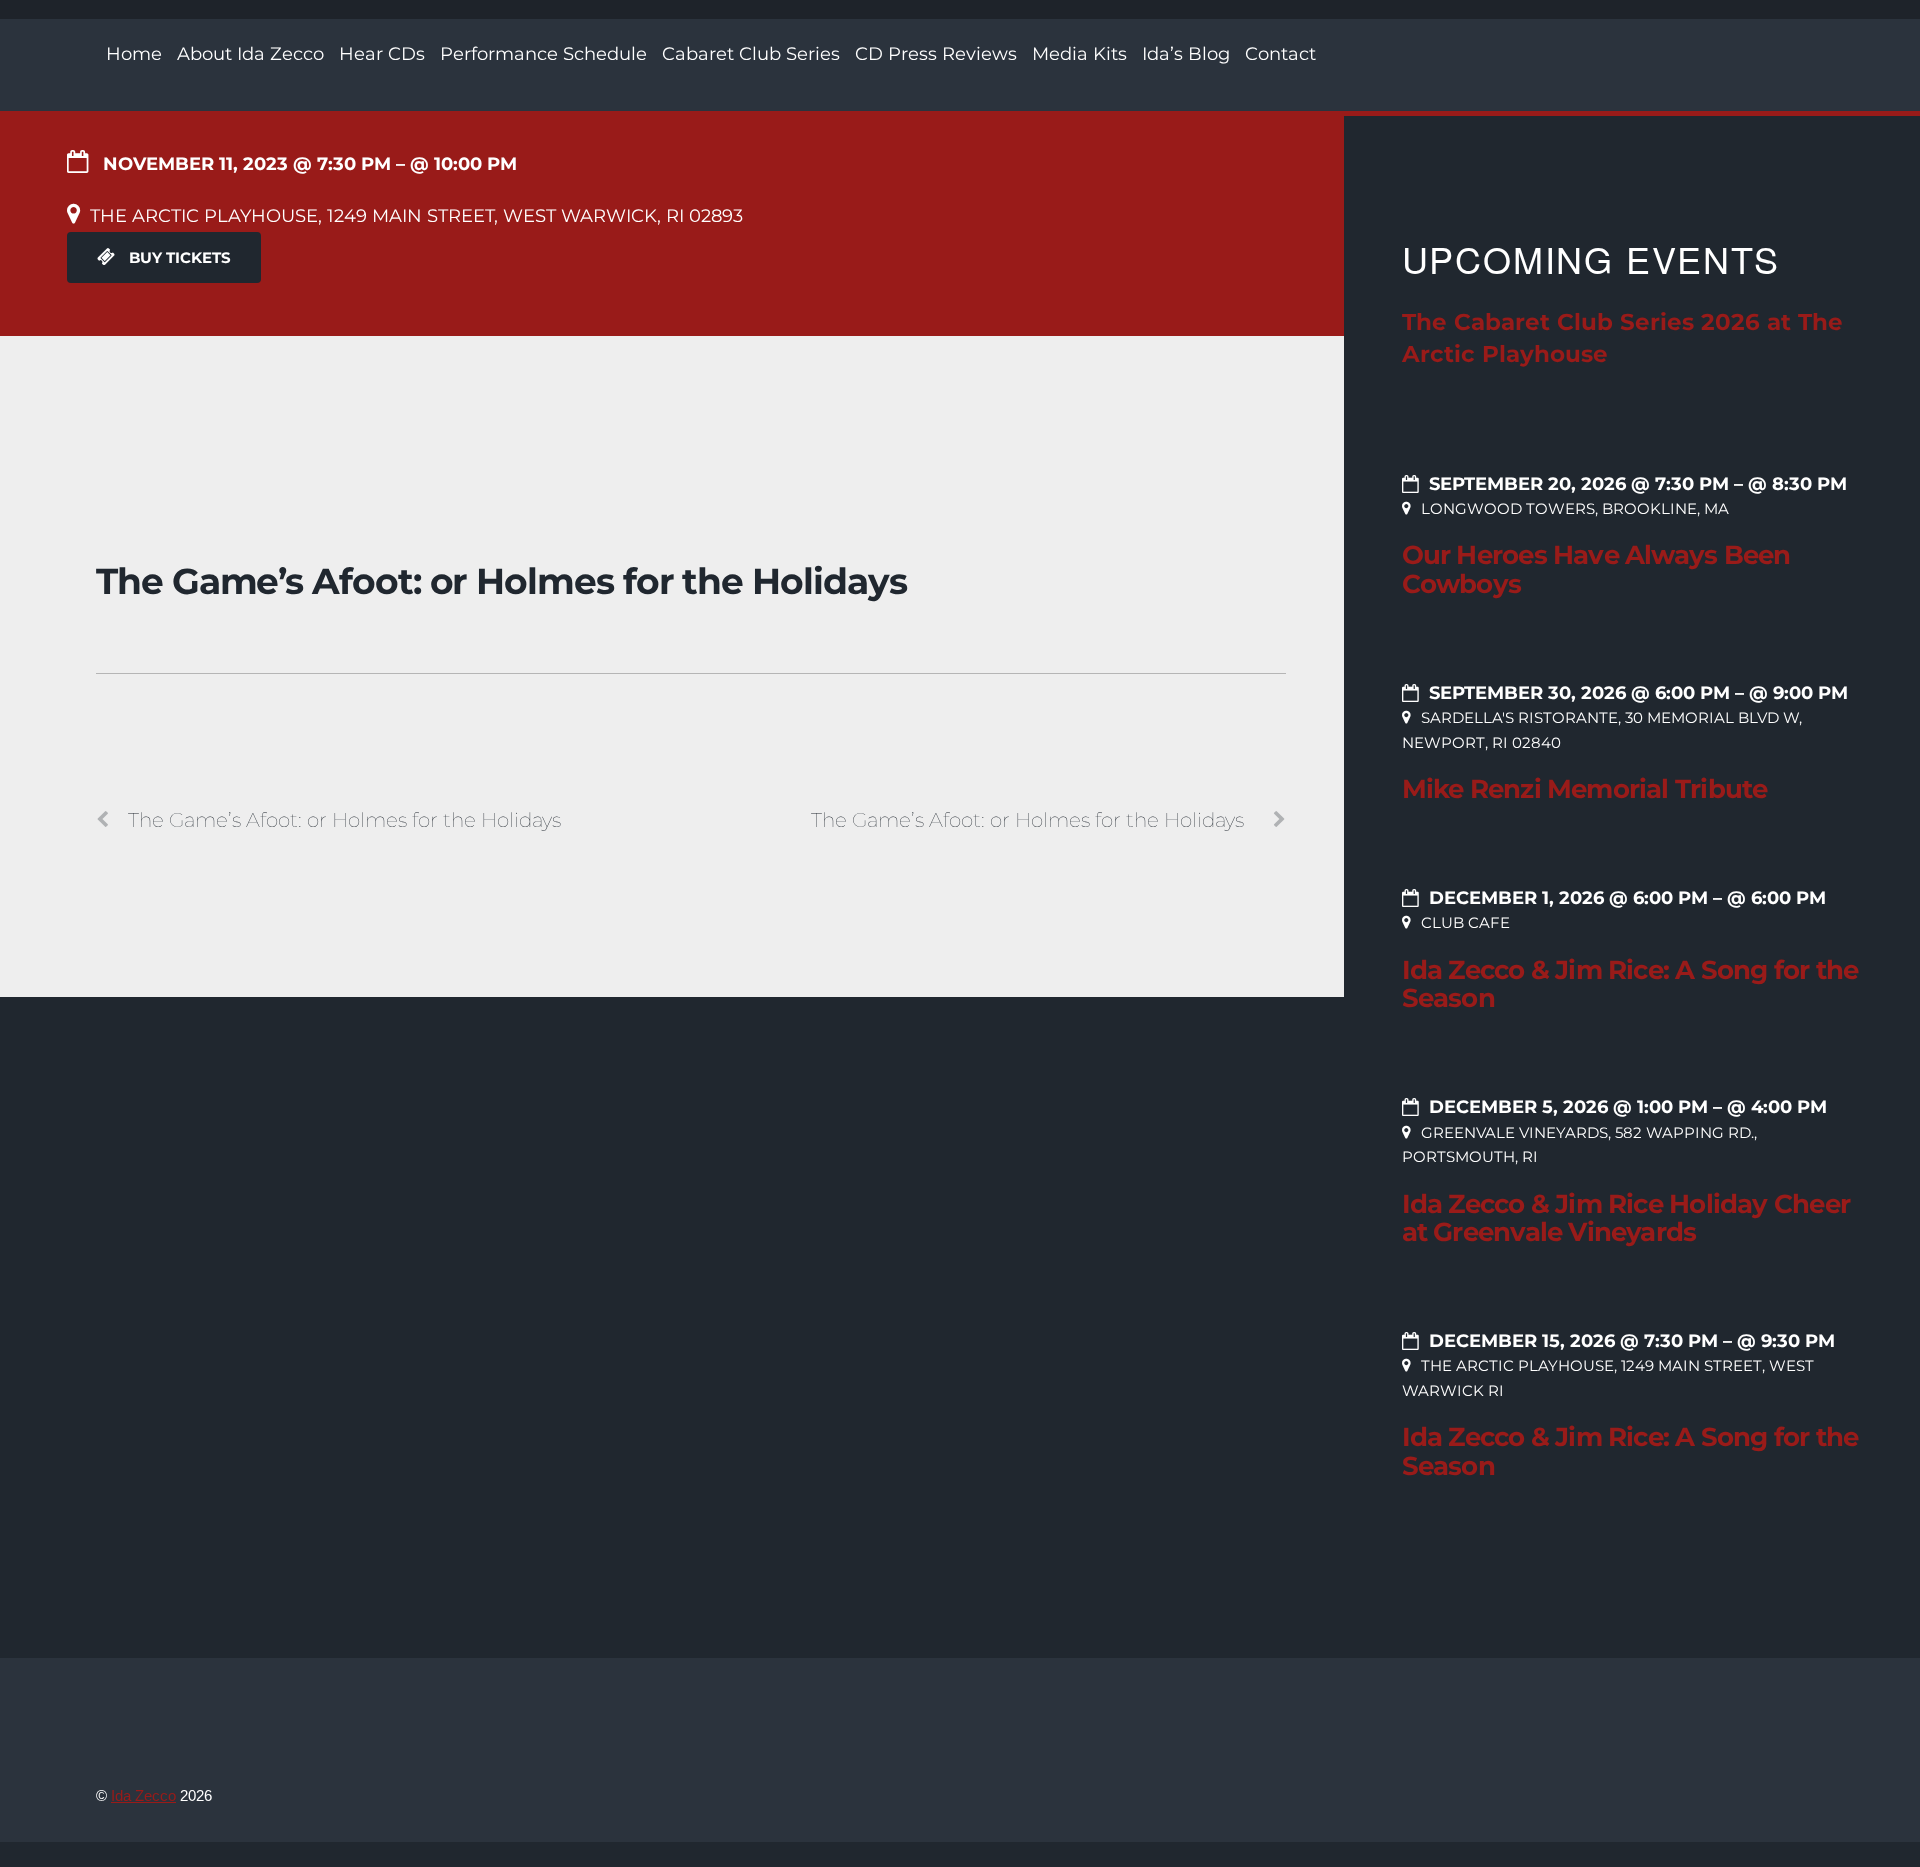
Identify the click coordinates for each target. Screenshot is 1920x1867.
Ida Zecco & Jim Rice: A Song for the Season (1630, 984)
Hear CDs (382, 54)
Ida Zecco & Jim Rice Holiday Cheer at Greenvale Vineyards (1626, 1218)
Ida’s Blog (1186, 54)
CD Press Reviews (936, 54)
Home (134, 54)
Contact (1280, 54)
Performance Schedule (543, 54)
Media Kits (1079, 54)
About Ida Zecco (250, 54)
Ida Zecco (143, 1795)
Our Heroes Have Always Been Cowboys (1596, 569)
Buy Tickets (178, 257)
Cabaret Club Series (751, 54)
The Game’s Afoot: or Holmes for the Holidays (501, 581)
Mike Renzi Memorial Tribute (1585, 789)
